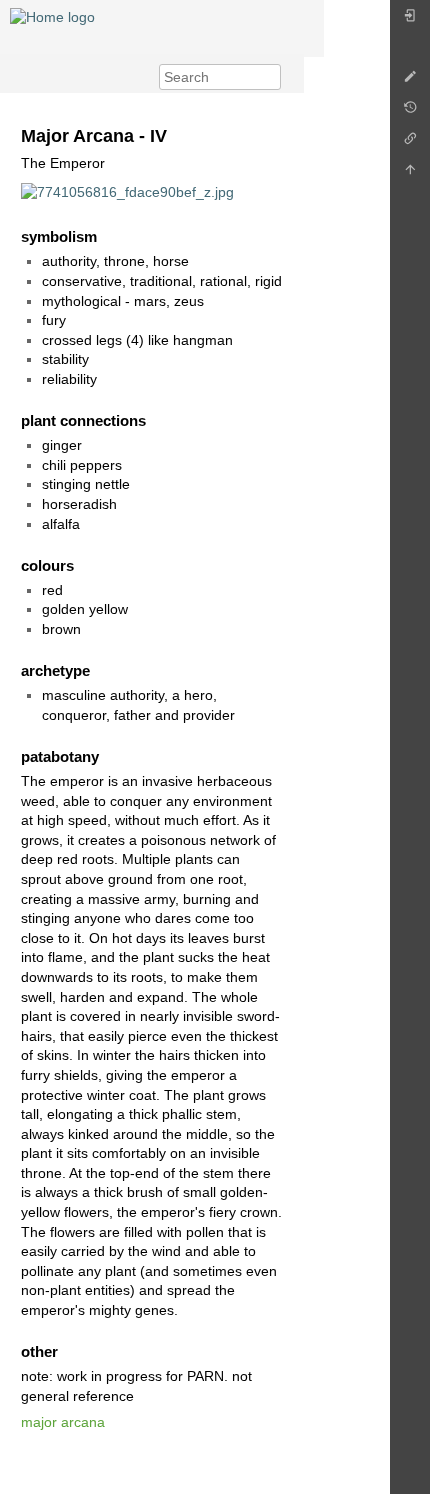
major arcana (63, 1422)
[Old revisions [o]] (410, 112)
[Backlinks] (410, 143)
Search (270, 77)
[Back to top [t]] (410, 174)
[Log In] (410, 20)
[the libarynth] (52, 16)
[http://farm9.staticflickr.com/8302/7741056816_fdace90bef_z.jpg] (127, 192)
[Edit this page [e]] (410, 81)
